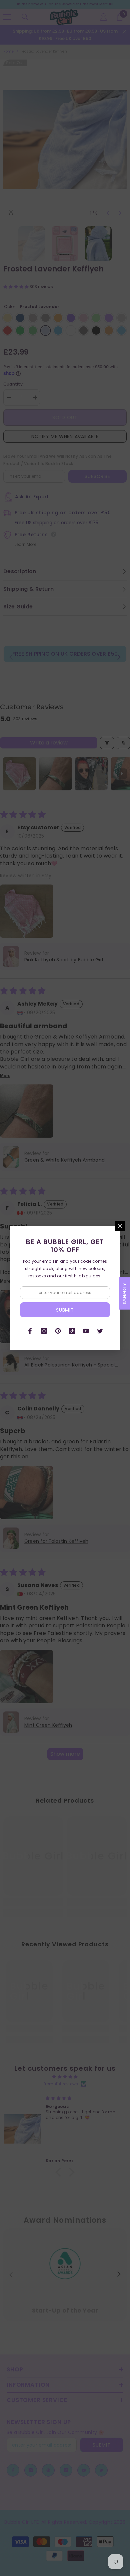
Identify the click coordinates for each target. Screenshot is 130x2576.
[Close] (120, 1226)
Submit (65, 1310)
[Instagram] (44, 1331)
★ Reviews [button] (125, 1293)
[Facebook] (30, 1331)
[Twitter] (100, 1331)
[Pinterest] (58, 1331)
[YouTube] (86, 1331)
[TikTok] (72, 1331)
